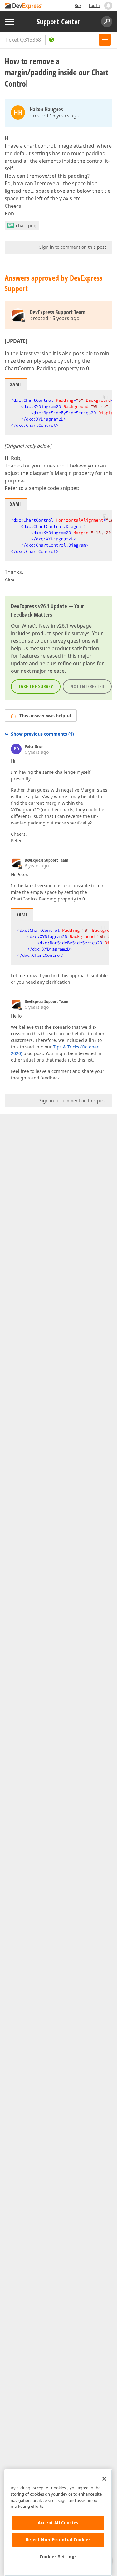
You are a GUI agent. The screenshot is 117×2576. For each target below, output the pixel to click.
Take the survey (36, 686)
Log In (94, 5)
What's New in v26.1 (45, 626)
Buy (78, 5)
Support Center (58, 22)
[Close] (104, 2479)
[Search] (107, 22)
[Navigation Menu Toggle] (9, 22)
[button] (105, 397)
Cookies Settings (58, 2557)
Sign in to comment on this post (73, 247)
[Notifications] (108, 6)
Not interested (87, 686)
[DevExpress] (24, 6)
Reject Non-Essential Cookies (58, 2540)
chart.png (26, 225)
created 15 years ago (55, 115)
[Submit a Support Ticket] (105, 40)
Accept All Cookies (58, 2523)
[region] (58, 2523)
